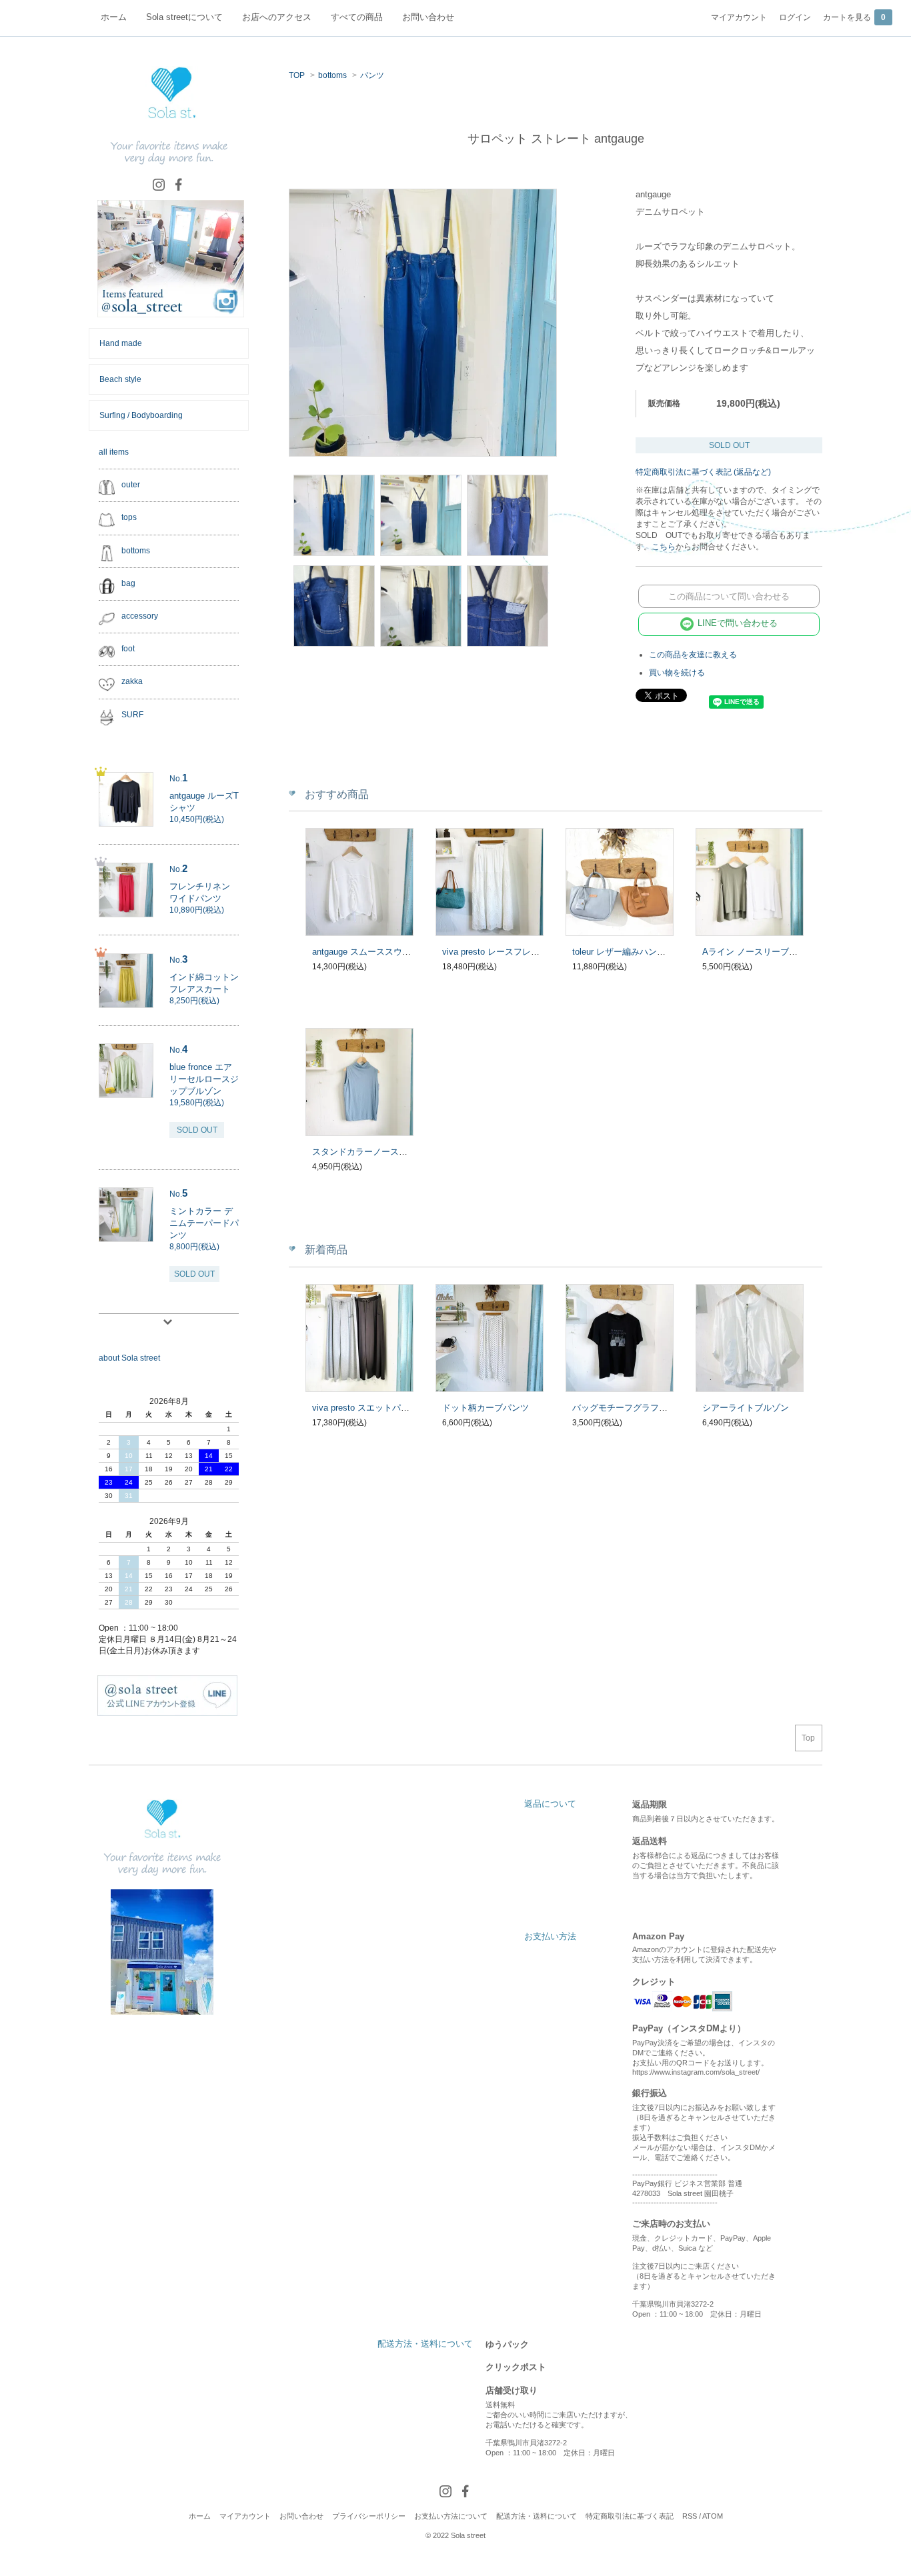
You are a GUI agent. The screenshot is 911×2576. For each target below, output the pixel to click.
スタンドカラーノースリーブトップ (381, 1152)
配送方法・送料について (537, 2516)
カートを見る (854, 17)
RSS (690, 2516)
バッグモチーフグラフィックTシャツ (644, 1408)
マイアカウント (739, 17)
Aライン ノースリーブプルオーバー (772, 952)
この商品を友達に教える (693, 655)
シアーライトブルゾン (746, 1408)
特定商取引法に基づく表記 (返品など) (703, 472)
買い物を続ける (677, 673)
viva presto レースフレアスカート (508, 952)
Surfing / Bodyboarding (141, 415)
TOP (297, 75)
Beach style (120, 379)
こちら (664, 547)
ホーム (200, 2516)
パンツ (372, 75)
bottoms (332, 75)
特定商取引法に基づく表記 (630, 2516)
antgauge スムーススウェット (370, 952)
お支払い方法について (451, 2516)
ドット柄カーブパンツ (486, 1408)
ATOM (713, 2516)
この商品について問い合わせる (729, 596)
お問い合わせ (301, 2516)
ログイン (795, 17)
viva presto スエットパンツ (365, 1408)
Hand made (121, 343)
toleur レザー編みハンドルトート (636, 952)
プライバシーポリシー (369, 2516)
